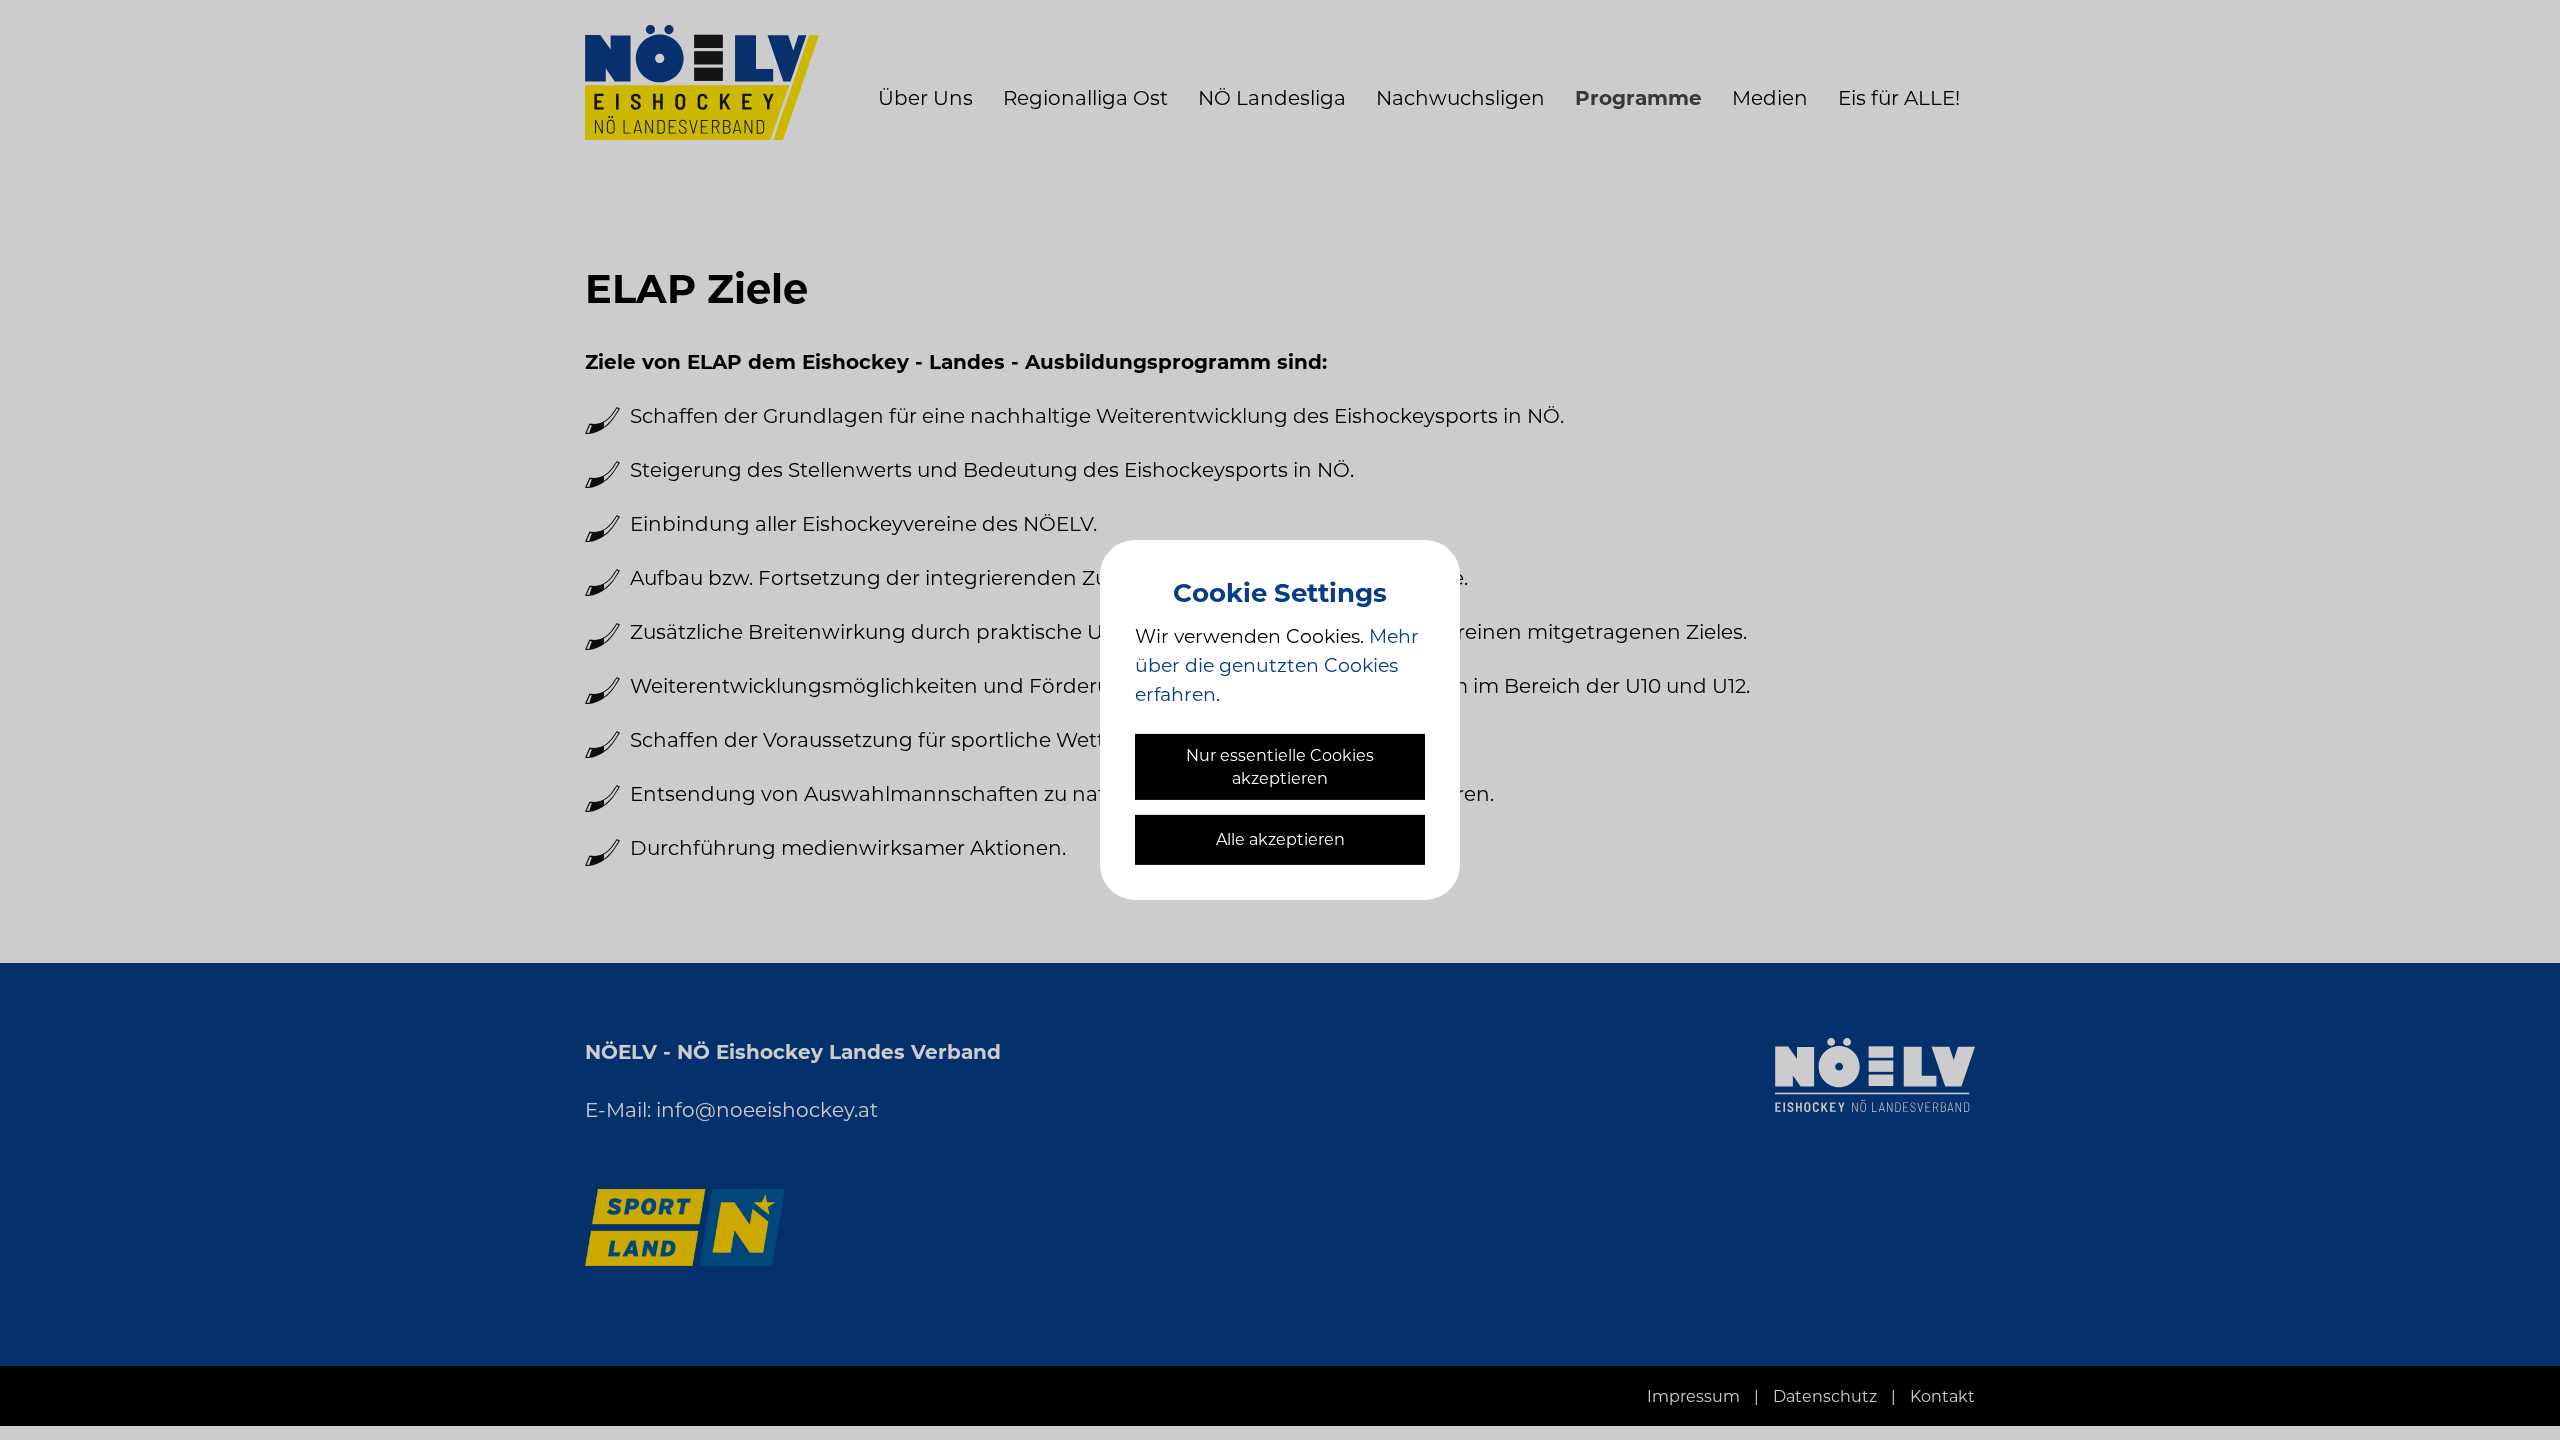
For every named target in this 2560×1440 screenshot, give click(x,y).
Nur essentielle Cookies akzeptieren (1280, 767)
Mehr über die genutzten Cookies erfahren (1277, 665)
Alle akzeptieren (1280, 839)
